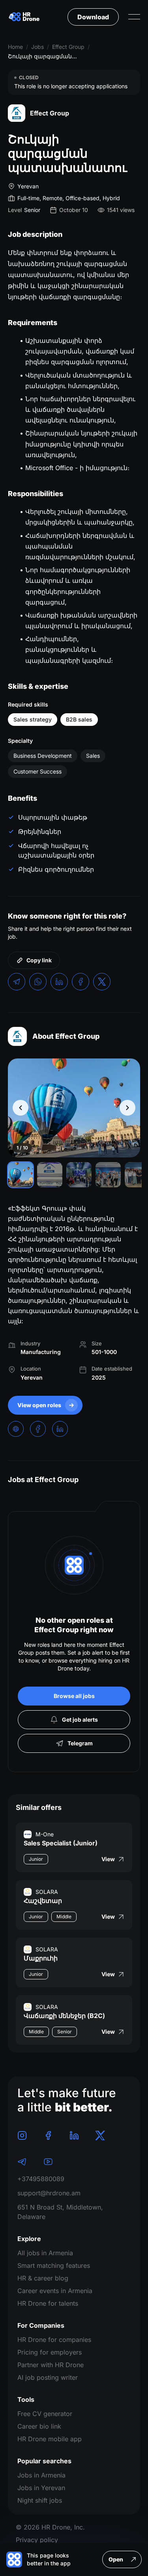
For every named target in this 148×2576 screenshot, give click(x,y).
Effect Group (68, 47)
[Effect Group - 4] (108, 1175)
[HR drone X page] (100, 2135)
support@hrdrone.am (49, 2193)
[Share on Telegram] (17, 982)
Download (93, 17)
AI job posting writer (48, 2377)
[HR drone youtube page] (48, 2161)
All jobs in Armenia (45, 2253)
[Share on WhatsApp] (38, 982)
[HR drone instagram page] (22, 2135)
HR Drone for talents (48, 2303)
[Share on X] (102, 982)
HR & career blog (43, 2278)
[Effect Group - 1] (21, 1175)
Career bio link (39, 2426)
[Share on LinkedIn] (59, 982)
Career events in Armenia (55, 2291)
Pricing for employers (50, 2352)
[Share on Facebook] (81, 982)
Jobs (37, 47)
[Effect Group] (17, 1036)
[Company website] (16, 1429)
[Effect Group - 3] (79, 1175)
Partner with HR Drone (51, 2365)
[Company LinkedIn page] (60, 1429)
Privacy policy (37, 2540)
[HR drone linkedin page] (74, 2135)
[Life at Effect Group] (74, 1108)
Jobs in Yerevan (41, 2488)
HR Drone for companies (54, 2340)
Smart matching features (54, 2265)
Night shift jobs (40, 2500)
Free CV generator (45, 2414)
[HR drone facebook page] (48, 2135)
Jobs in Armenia (41, 2475)
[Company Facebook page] (38, 1429)
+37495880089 (41, 2179)
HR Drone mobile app (50, 2439)
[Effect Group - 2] (50, 1175)
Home (15, 47)
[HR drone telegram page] (22, 2161)
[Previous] (21, 1108)
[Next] (127, 1108)
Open (116, 2559)
